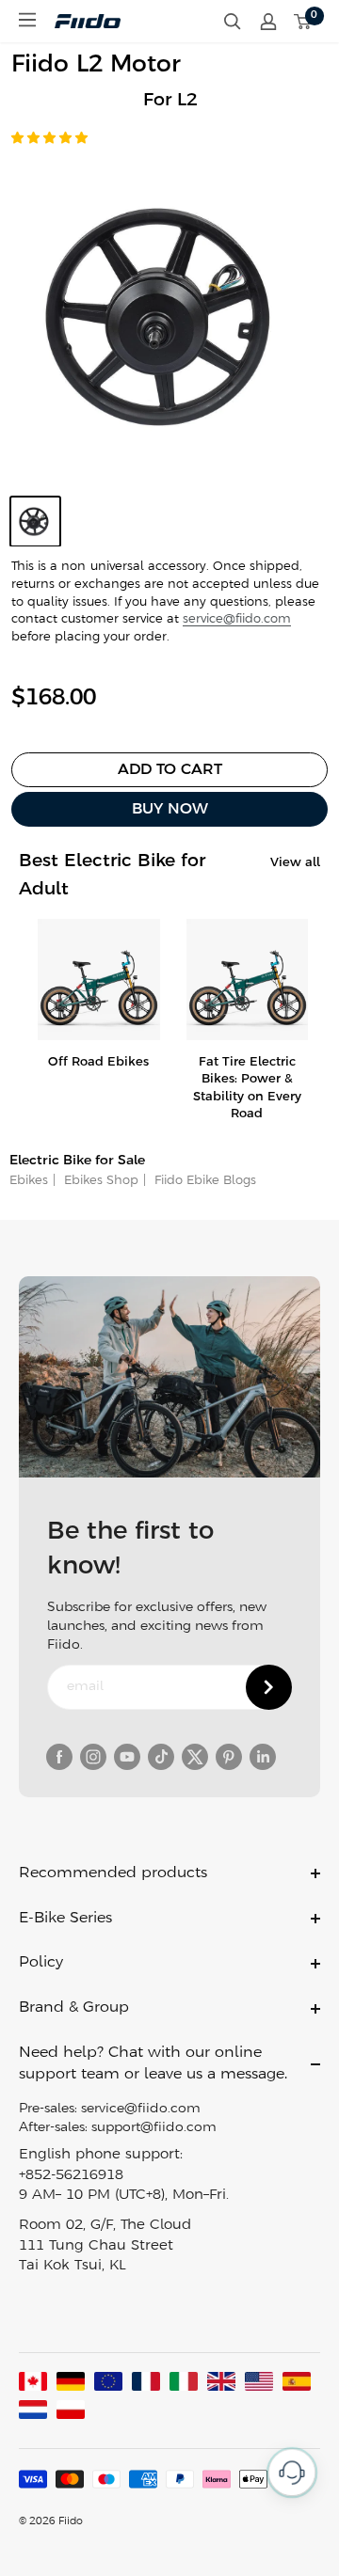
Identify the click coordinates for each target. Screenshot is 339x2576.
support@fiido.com (154, 2128)
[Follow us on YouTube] (127, 1757)
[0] (303, 22)
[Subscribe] (269, 1687)
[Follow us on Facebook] (59, 1757)
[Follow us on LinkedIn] (263, 1757)
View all (295, 863)
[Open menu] (27, 20)
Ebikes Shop (99, 1181)
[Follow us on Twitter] (195, 1757)
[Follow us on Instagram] (93, 1757)
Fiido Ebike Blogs (203, 1181)
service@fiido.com (237, 619)
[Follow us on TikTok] (161, 1757)
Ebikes (29, 1181)
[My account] (268, 22)
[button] (51, 139)
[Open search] (233, 22)
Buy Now (170, 809)
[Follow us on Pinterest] (229, 1757)
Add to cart (170, 770)
